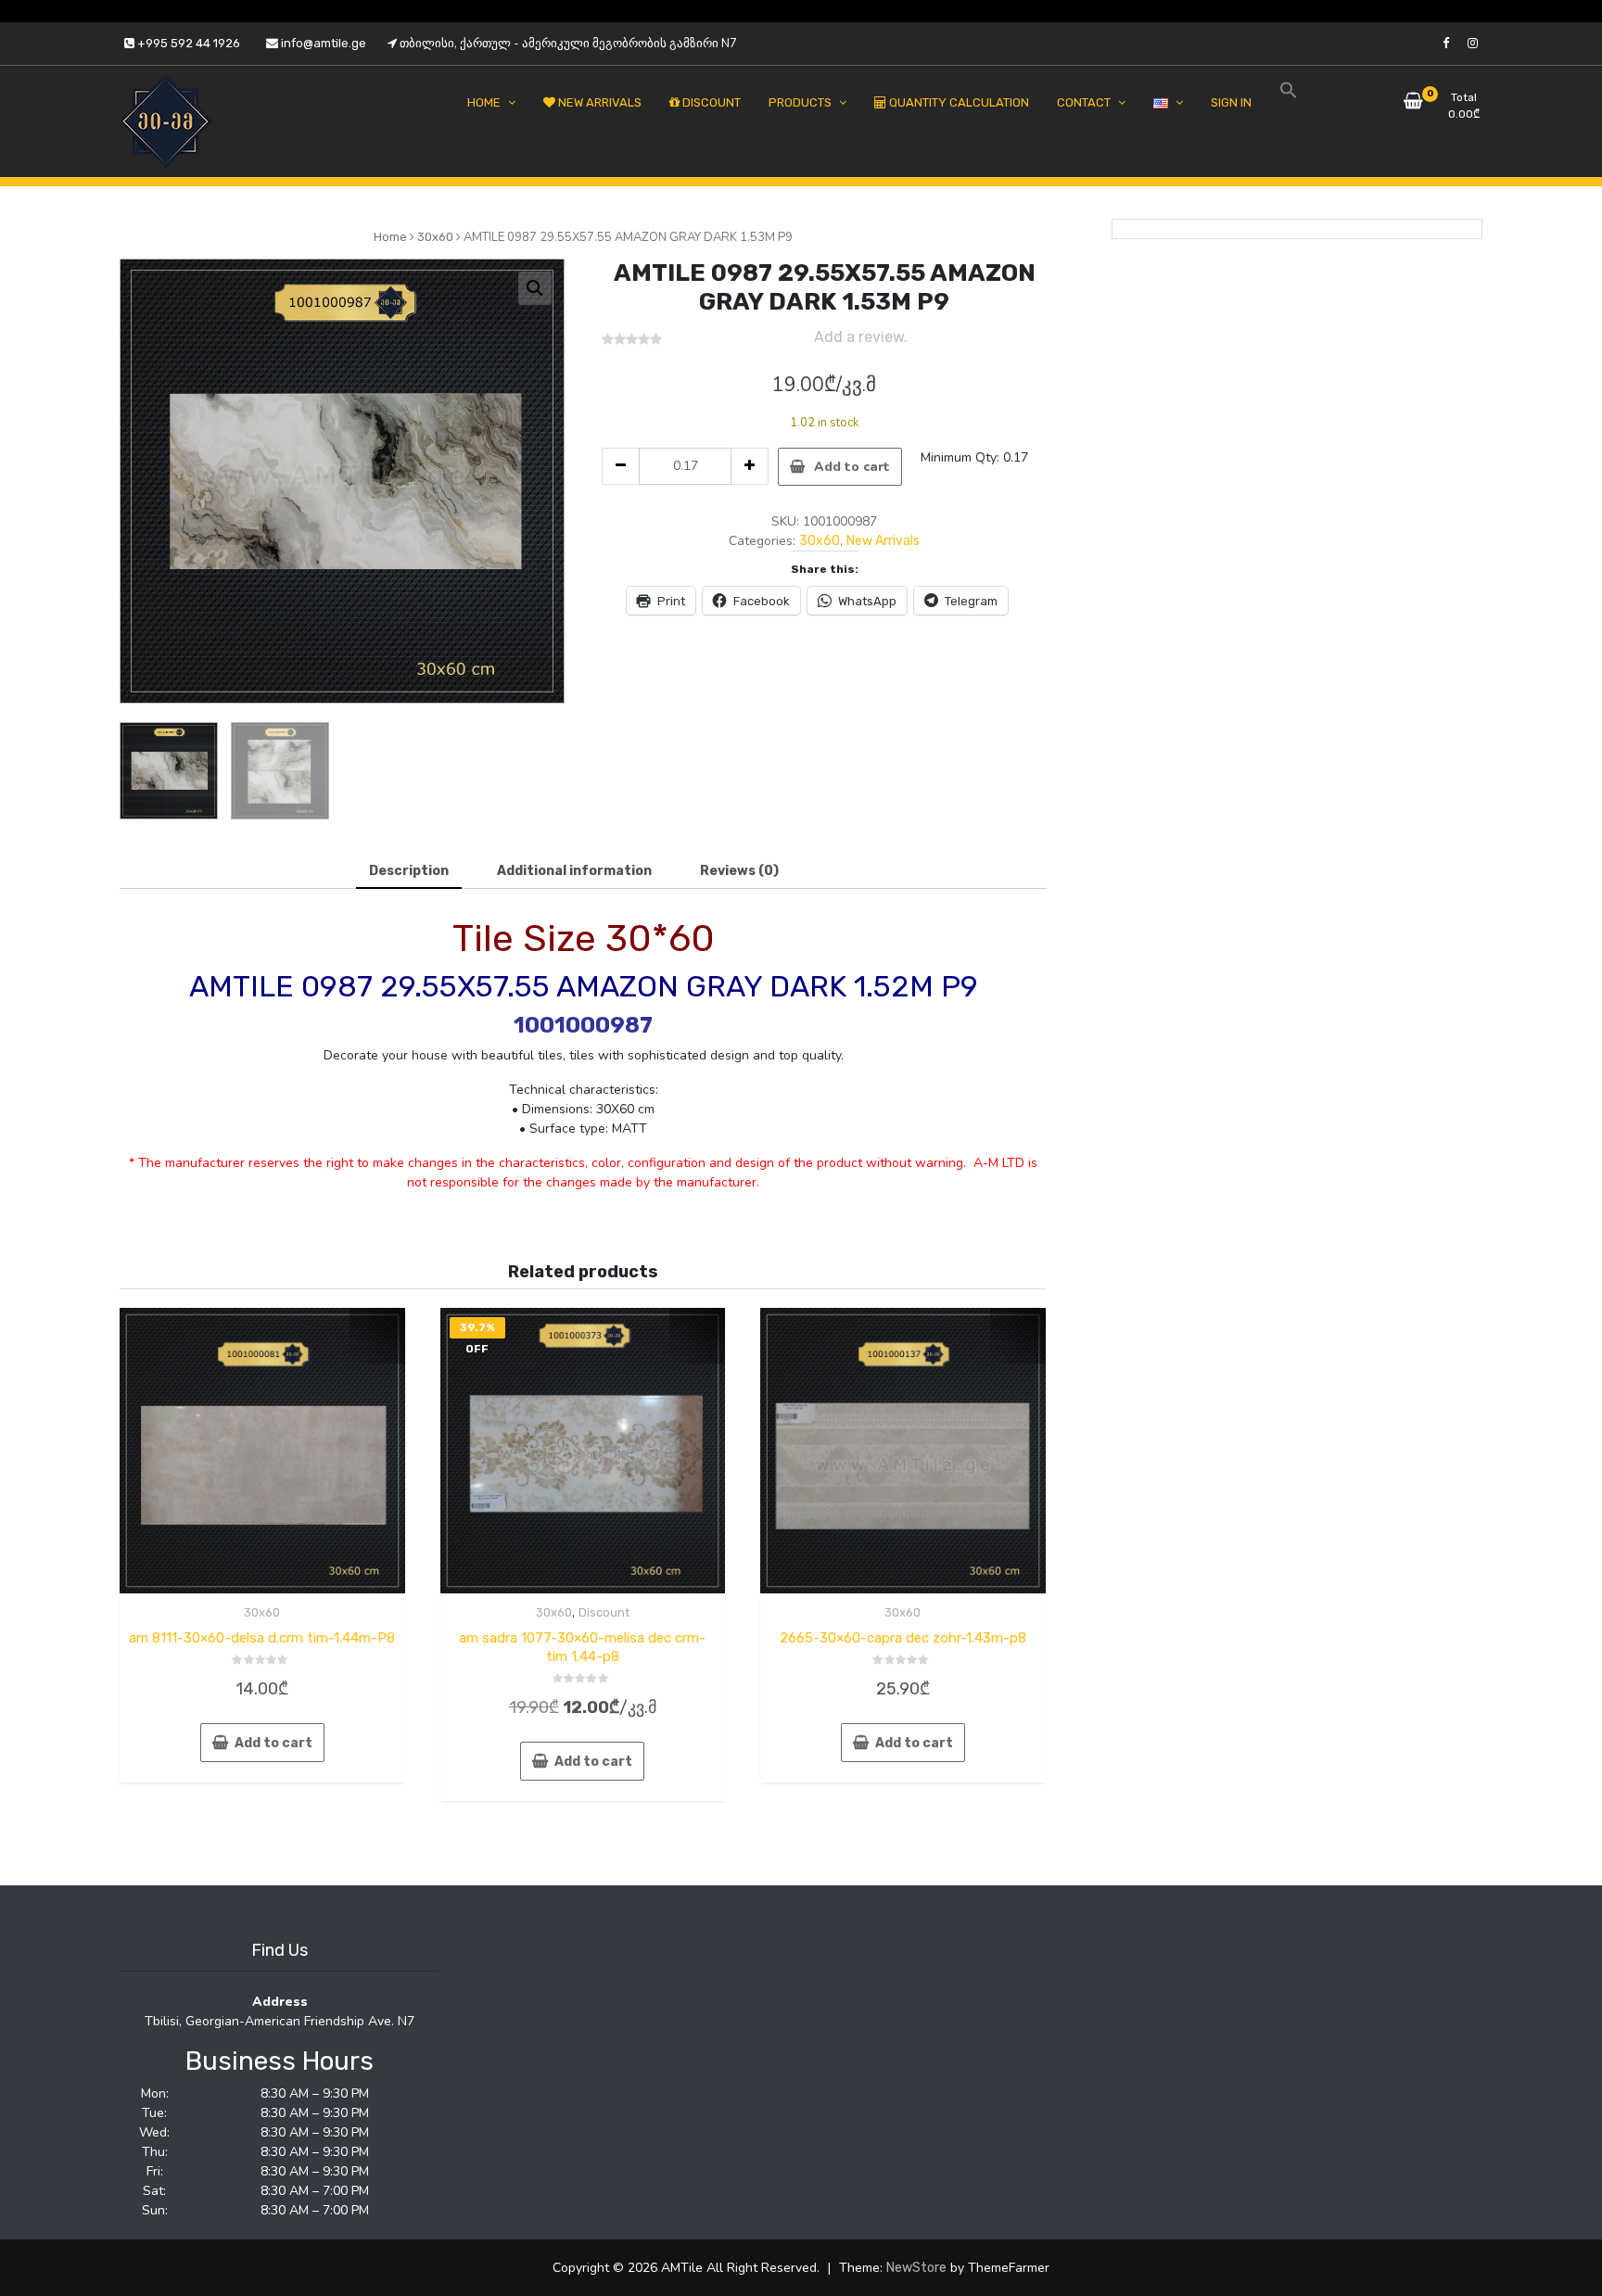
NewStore (916, 2268)
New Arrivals (883, 541)
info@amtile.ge (322, 43)
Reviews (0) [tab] (739, 871)
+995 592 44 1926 (187, 43)
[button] (535, 288)
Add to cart (852, 467)
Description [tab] (409, 871)
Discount (604, 1612)
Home (390, 237)
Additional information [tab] (574, 871)
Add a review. (861, 337)
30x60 (435, 237)
